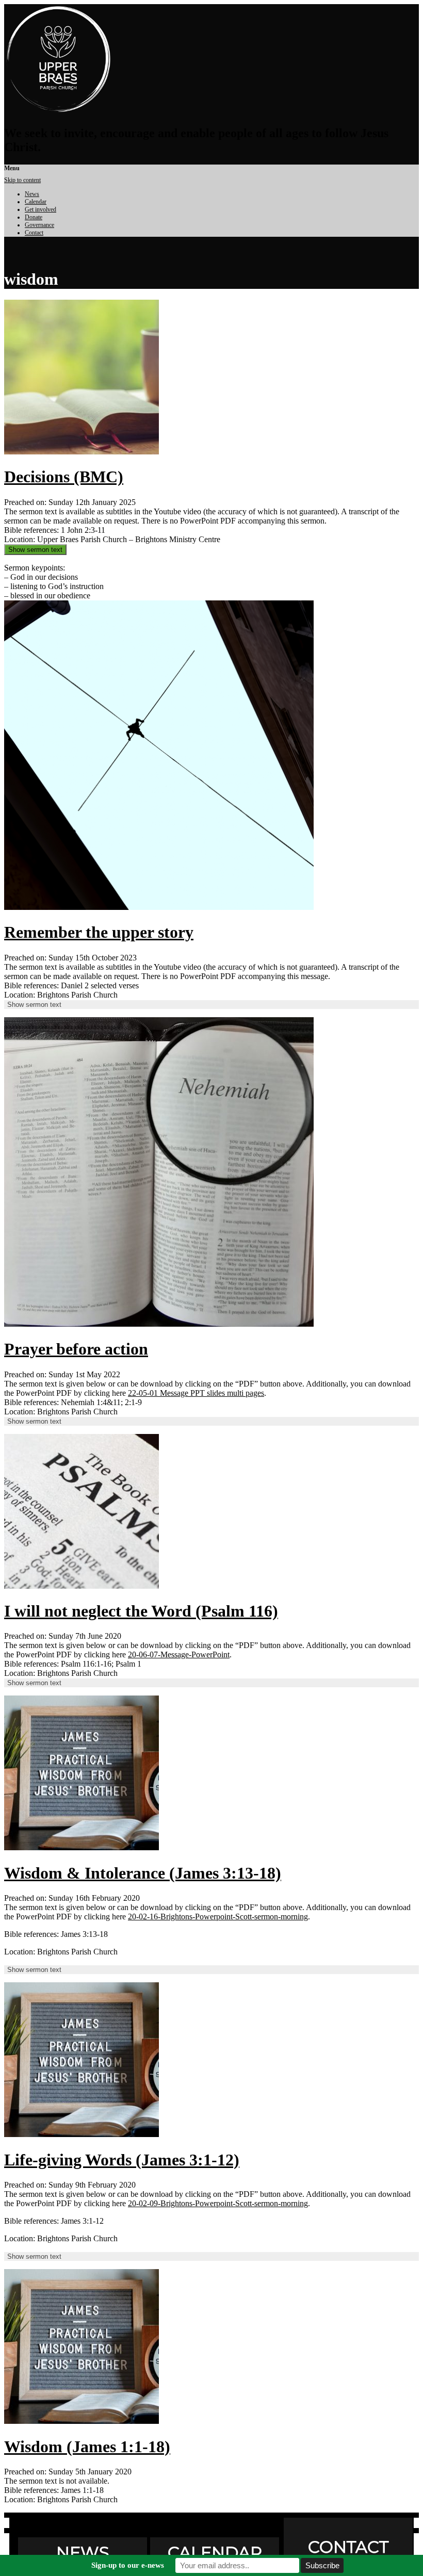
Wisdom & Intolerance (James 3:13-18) (143, 1873)
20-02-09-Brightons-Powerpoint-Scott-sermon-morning (218, 2203)
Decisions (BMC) (64, 477)
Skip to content (22, 180)
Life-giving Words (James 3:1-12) (122, 2160)
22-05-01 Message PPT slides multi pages (196, 1393)
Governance (39, 225)
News (32, 194)
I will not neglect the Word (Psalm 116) (141, 1611)
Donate (34, 217)
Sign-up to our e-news (128, 2565)
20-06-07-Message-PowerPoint (179, 1654)
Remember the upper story (99, 932)
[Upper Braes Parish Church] (58, 111)
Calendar (36, 202)
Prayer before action (76, 1349)
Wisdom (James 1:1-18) (87, 2447)
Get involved (40, 209)
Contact (34, 233)
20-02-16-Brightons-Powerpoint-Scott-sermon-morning (218, 1917)
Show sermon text (35, 550)
